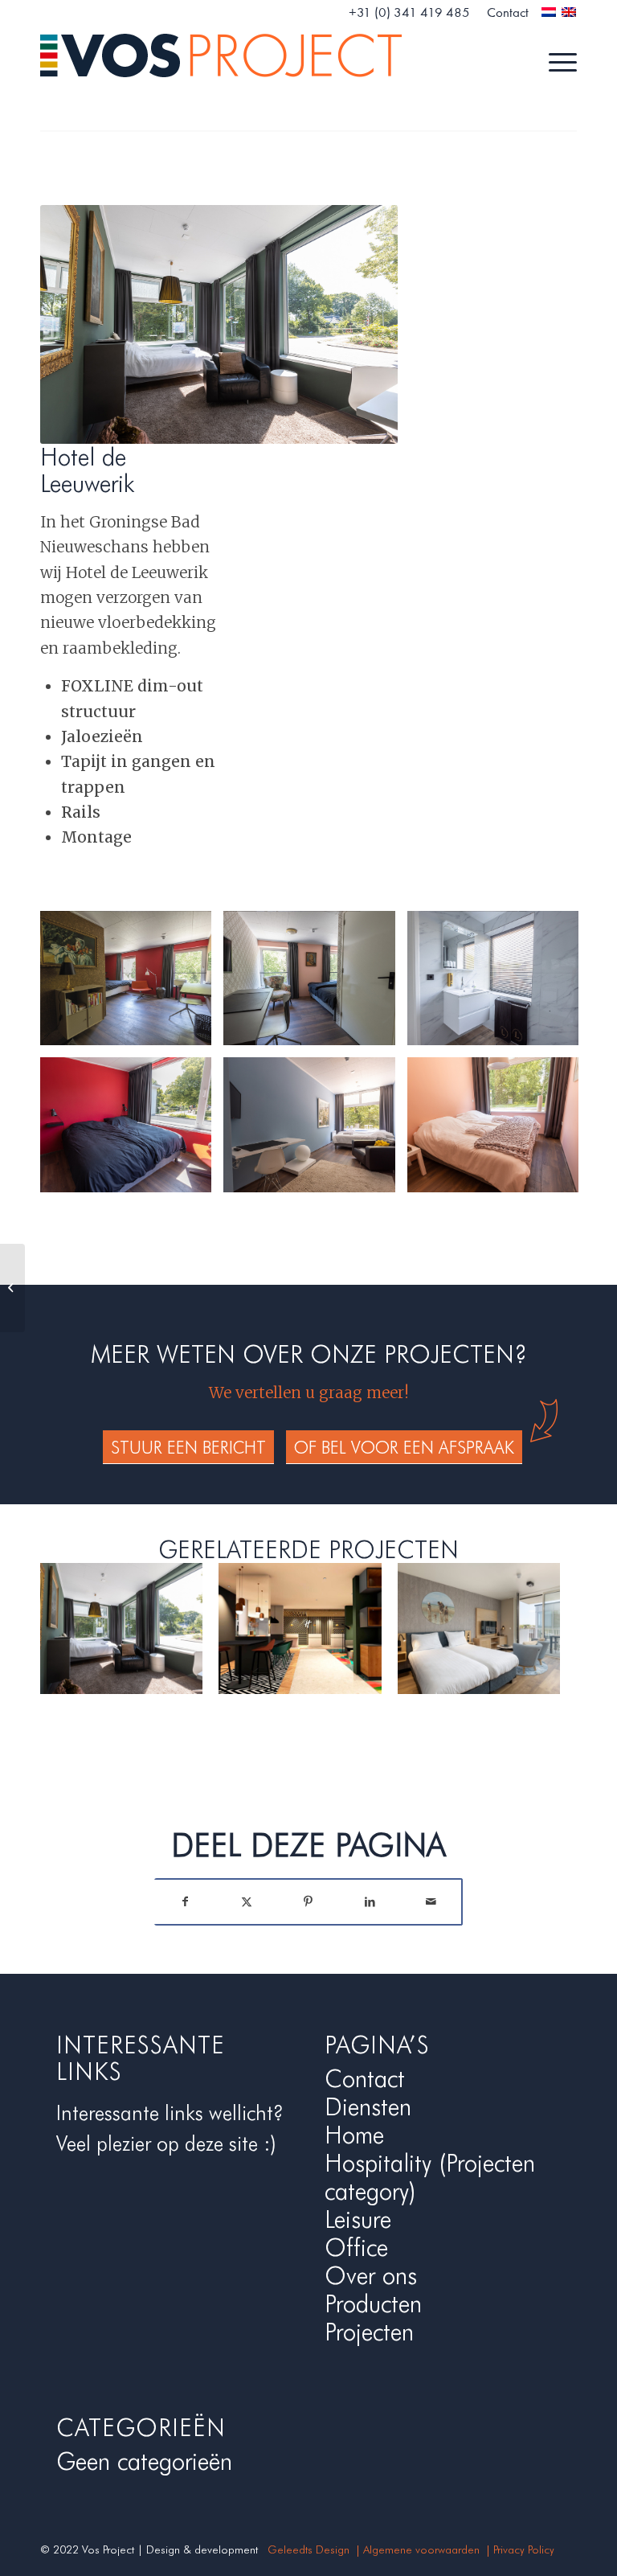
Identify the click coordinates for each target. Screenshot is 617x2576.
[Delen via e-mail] (431, 1902)
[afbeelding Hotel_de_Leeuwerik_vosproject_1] (132, 984)
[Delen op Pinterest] (309, 1902)
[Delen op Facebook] (185, 1902)
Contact (365, 2078)
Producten (373, 2303)
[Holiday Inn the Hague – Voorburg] (12, 1288)
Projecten (369, 2332)
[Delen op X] (247, 1902)
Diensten (368, 2106)
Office (356, 2247)
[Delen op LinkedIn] (370, 1902)
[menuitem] (410, 13)
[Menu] (555, 60)
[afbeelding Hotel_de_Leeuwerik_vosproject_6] (499, 1131)
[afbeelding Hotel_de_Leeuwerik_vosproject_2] (315, 984)
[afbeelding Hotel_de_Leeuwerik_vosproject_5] (315, 1131)
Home (354, 2135)
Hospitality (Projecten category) (430, 2177)
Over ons (371, 2275)
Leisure (358, 2219)
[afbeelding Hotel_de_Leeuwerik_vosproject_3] (499, 984)
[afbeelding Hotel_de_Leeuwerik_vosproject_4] (132, 1131)
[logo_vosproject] (221, 60)
